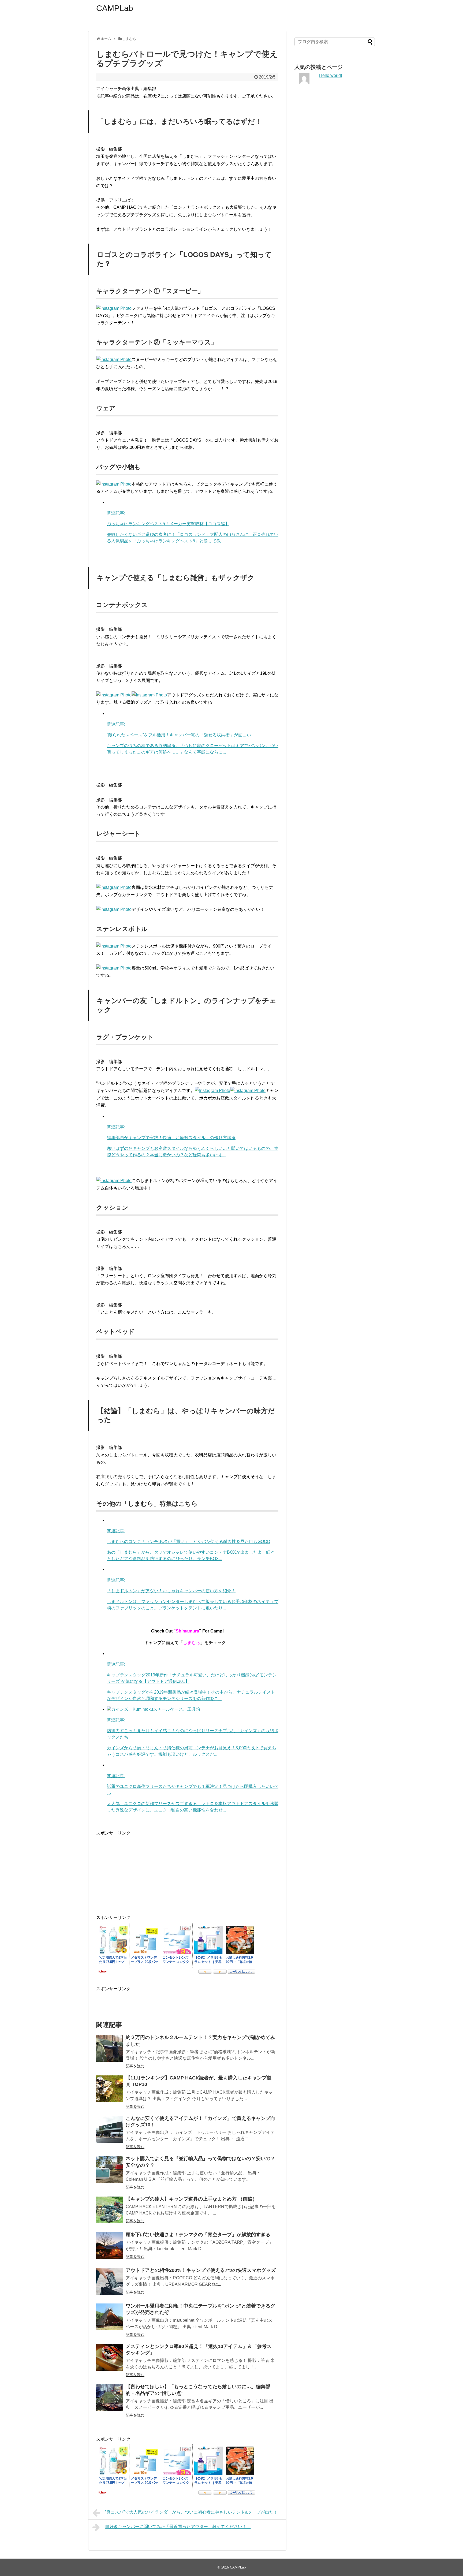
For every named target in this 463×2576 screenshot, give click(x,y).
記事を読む (135, 2066)
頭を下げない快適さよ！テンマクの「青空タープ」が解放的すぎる (198, 2235)
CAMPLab (115, 8)
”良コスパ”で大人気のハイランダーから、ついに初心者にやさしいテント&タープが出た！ (191, 2512)
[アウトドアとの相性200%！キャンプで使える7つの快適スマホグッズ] (110, 2281)
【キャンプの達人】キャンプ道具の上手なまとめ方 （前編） (191, 2199)
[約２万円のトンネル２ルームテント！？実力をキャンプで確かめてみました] (110, 2048)
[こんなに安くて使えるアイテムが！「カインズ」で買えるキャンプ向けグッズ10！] (110, 2129)
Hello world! (331, 75)
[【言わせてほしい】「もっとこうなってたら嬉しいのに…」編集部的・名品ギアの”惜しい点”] (110, 2398)
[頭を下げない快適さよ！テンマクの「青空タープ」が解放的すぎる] (110, 2246)
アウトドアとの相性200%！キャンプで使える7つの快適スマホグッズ (201, 2270)
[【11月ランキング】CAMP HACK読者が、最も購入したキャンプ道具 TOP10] (110, 2089)
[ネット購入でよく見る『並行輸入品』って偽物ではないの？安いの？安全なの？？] (110, 2169)
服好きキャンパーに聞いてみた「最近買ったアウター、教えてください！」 (178, 2527)
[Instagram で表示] (114, 308)
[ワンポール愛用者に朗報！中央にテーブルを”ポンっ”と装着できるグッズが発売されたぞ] (110, 2317)
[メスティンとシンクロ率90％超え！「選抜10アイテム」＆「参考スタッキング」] (110, 2357)
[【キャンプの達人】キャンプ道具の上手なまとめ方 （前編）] (110, 2210)
